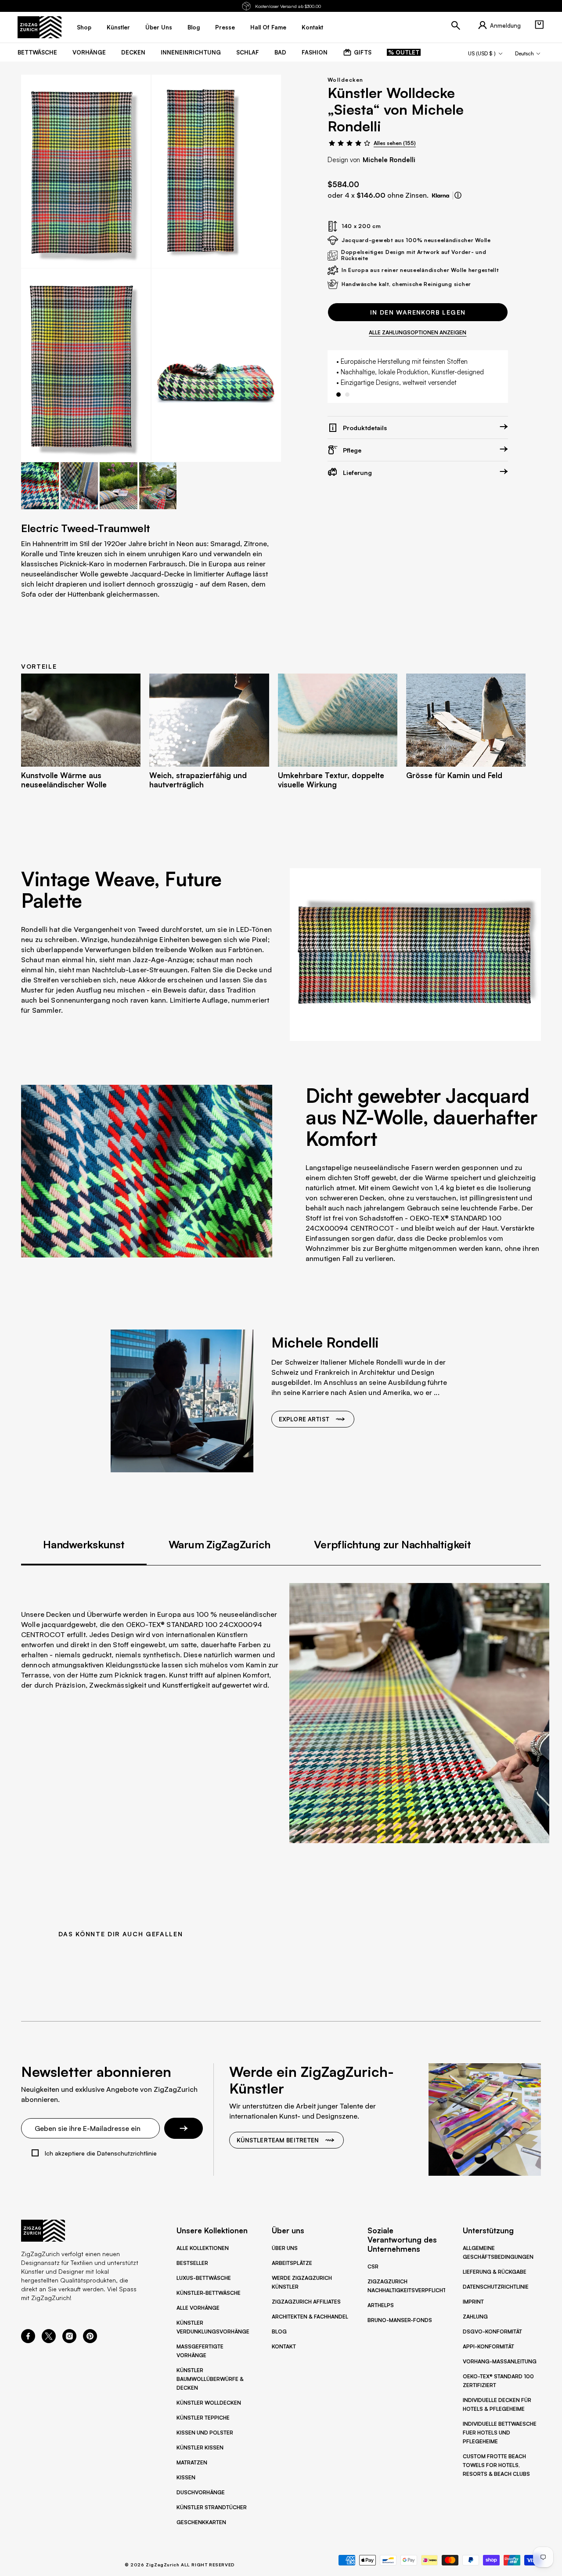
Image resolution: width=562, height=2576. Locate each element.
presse (225, 27)
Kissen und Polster (205, 2433)
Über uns (285, 2248)
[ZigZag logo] (40, 27)
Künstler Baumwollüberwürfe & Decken (210, 2379)
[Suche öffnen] (456, 25)
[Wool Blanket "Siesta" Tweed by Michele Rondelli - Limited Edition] (86, 171)
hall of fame (268, 27)
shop (84, 27)
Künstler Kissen (200, 2447)
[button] (539, 25)
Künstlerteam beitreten (278, 2140)
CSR (373, 2266)
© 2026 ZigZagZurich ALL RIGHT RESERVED (180, 2565)
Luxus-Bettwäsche (204, 2278)
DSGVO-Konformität (492, 2331)
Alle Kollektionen (203, 2248)
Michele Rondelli (389, 160)
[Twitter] (49, 2341)
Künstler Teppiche (203, 2418)
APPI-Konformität (488, 2346)
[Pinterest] (90, 2341)
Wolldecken (345, 80)
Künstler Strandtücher (212, 2507)
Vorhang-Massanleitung (500, 2361)
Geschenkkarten (201, 2522)
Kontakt (284, 2346)
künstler (118, 27)
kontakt (312, 27)
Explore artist (304, 1419)
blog (194, 27)
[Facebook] (28, 2341)
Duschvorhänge (201, 2492)
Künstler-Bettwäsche (209, 2293)
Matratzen (192, 2462)
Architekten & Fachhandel (310, 2317)
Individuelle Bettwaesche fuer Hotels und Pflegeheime (500, 2433)
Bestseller (192, 2263)
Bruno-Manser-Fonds (400, 2320)
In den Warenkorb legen (418, 312)
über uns (159, 27)
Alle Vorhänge (198, 2308)
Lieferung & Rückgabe (495, 2272)
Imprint (473, 2302)
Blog (279, 2331)
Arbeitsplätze (292, 2263)
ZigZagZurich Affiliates (306, 2302)
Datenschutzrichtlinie (496, 2287)
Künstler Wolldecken (209, 2403)
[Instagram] (69, 2341)
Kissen (186, 2477)
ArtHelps (381, 2305)
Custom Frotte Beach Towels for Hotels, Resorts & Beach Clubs (496, 2465)
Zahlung (475, 2317)
